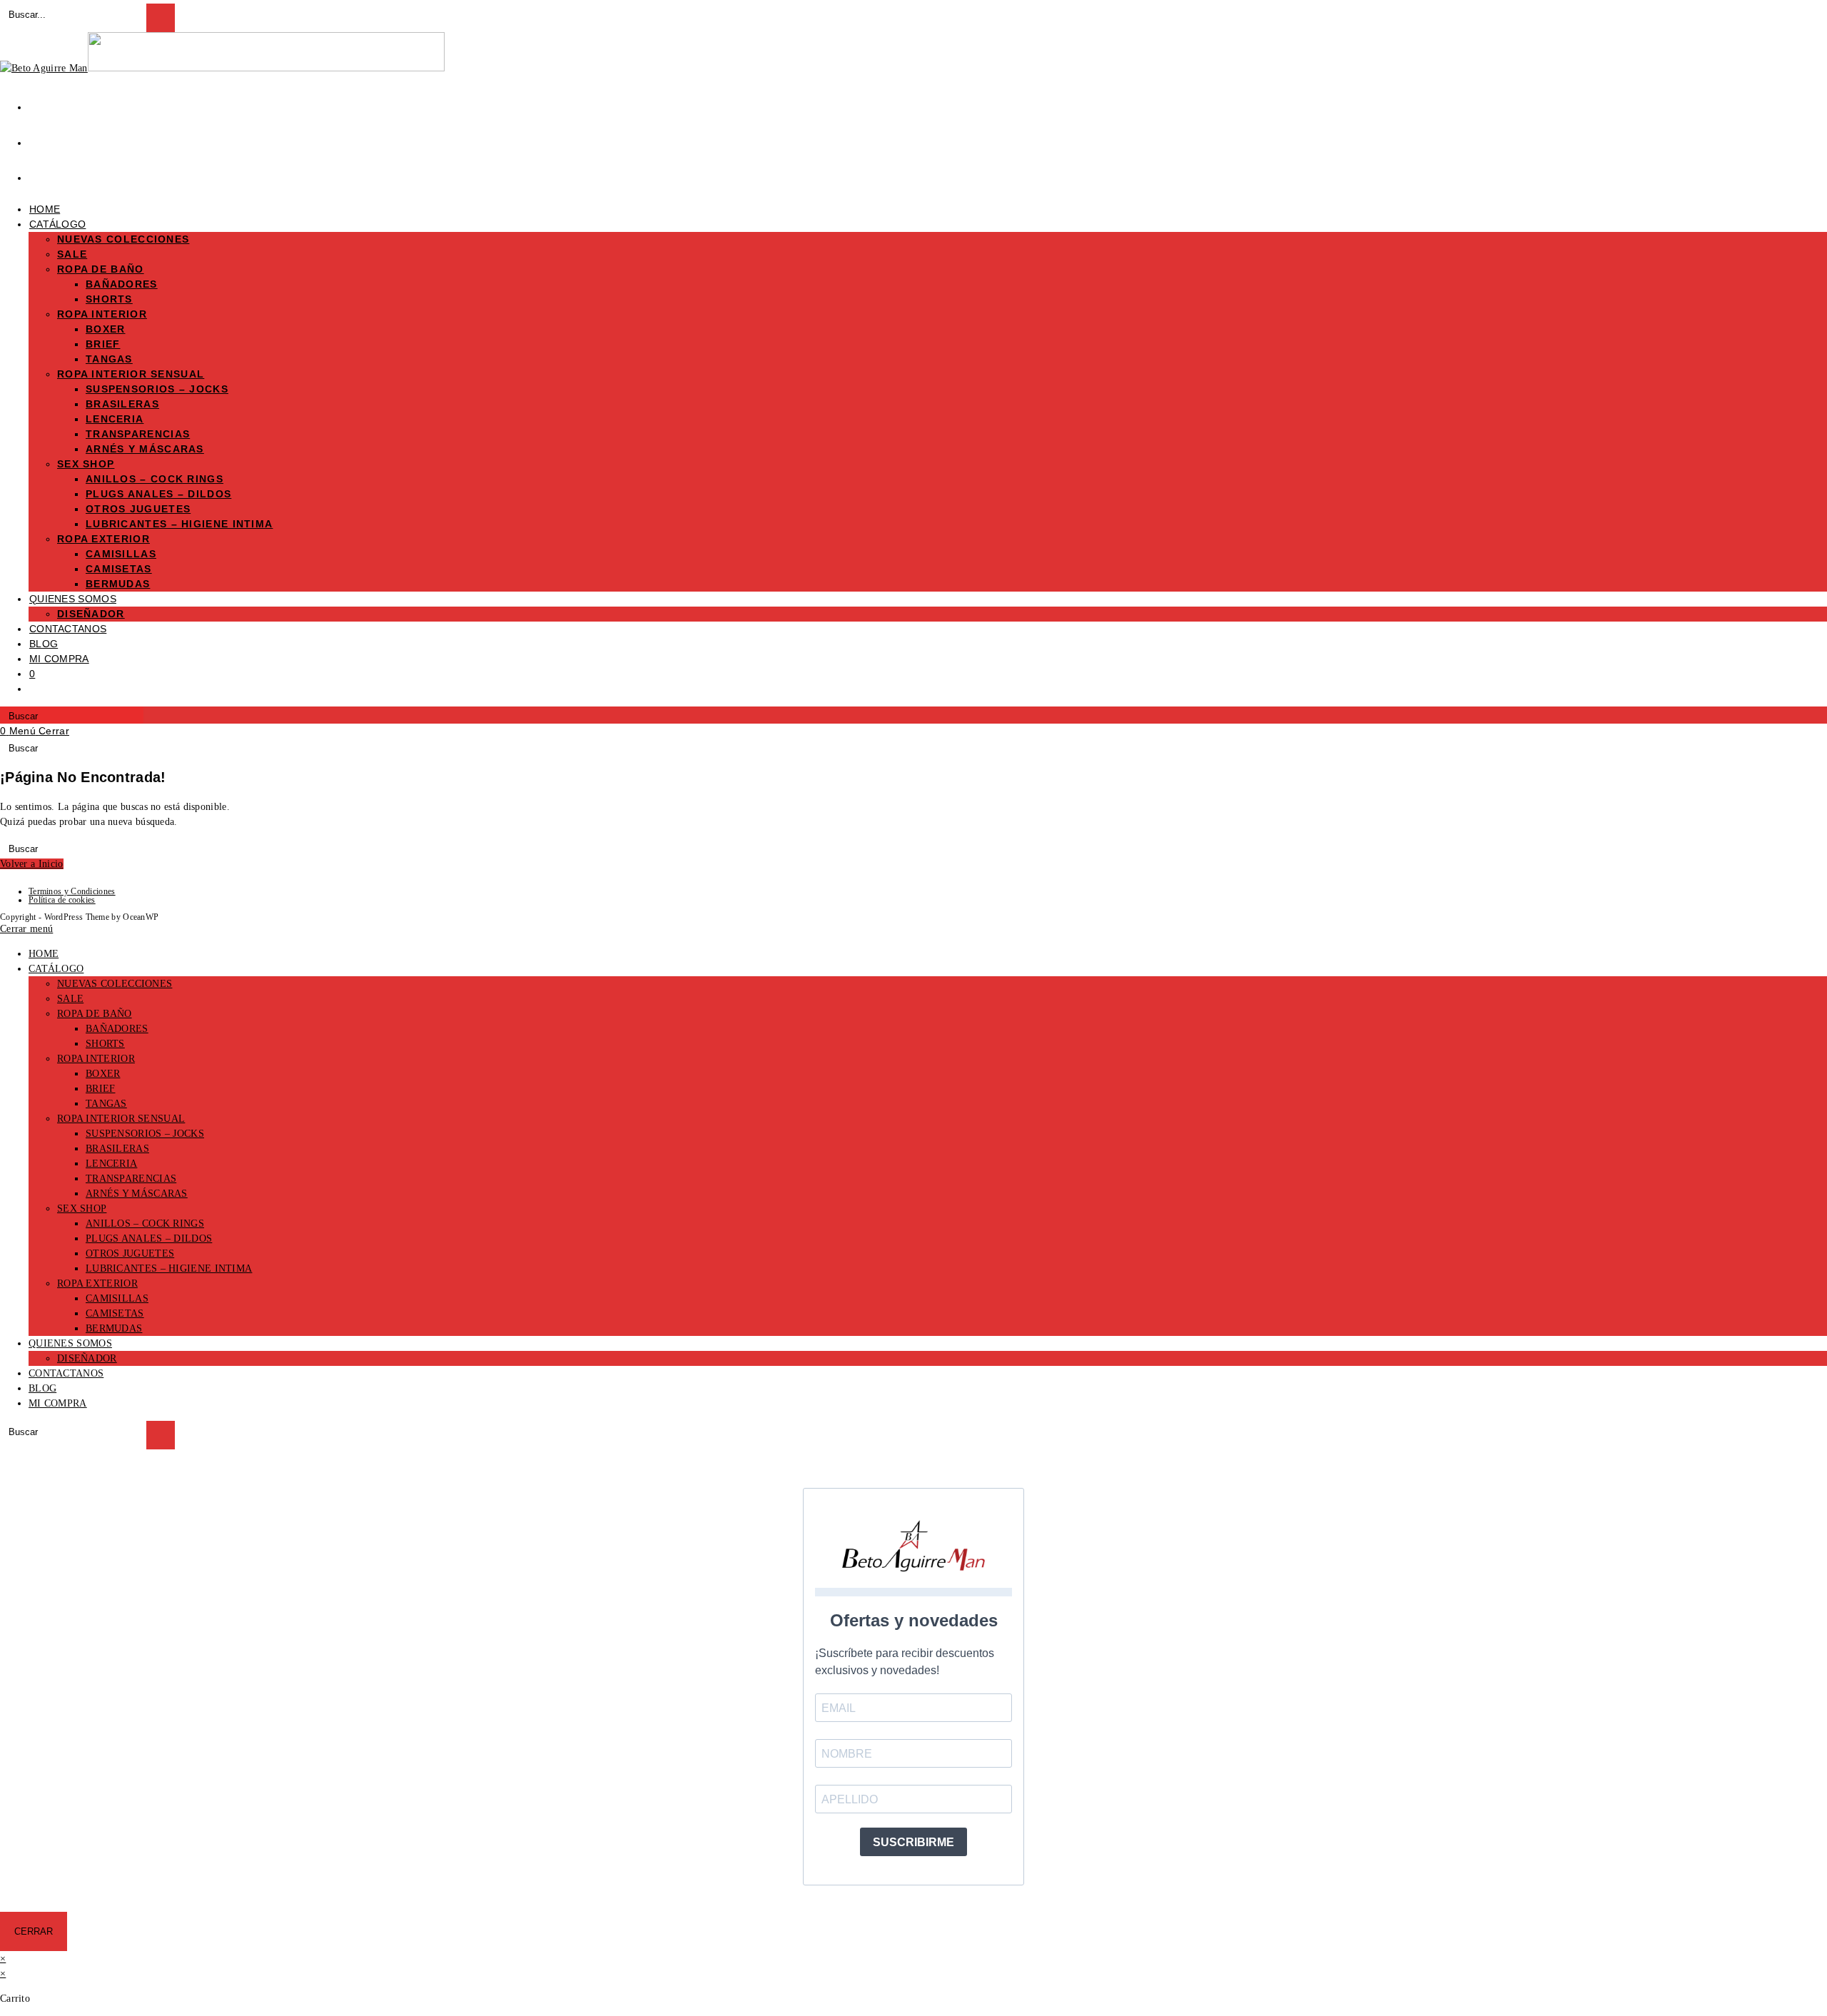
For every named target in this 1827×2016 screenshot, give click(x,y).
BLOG (42, 1388)
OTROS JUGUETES (130, 1253)
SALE (70, 999)
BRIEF (101, 1089)
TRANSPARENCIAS (131, 1179)
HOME (44, 954)
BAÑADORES (117, 1029)
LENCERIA (111, 1164)
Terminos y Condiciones (72, 891)
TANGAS (106, 1104)
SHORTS (105, 1044)
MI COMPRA (58, 1403)
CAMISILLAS (117, 1298)
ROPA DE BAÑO (95, 1014)
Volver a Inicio (32, 864)
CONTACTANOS (66, 1373)
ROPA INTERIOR (96, 1059)
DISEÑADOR (87, 1358)
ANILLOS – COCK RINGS (145, 1224)
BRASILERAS (117, 1149)
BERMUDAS (114, 1328)
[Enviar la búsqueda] (161, 1435)
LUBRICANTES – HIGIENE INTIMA (169, 1268)
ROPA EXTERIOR (97, 1283)
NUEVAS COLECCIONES (115, 984)
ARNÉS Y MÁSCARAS (137, 1194)
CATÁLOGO (56, 969)
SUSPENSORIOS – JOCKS (145, 1134)
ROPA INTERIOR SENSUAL (121, 1119)
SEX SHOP (82, 1209)
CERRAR (34, 1931)
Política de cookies (62, 900)
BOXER (103, 1074)
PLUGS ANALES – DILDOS (149, 1239)
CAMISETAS (115, 1313)
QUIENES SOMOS (70, 1343)
